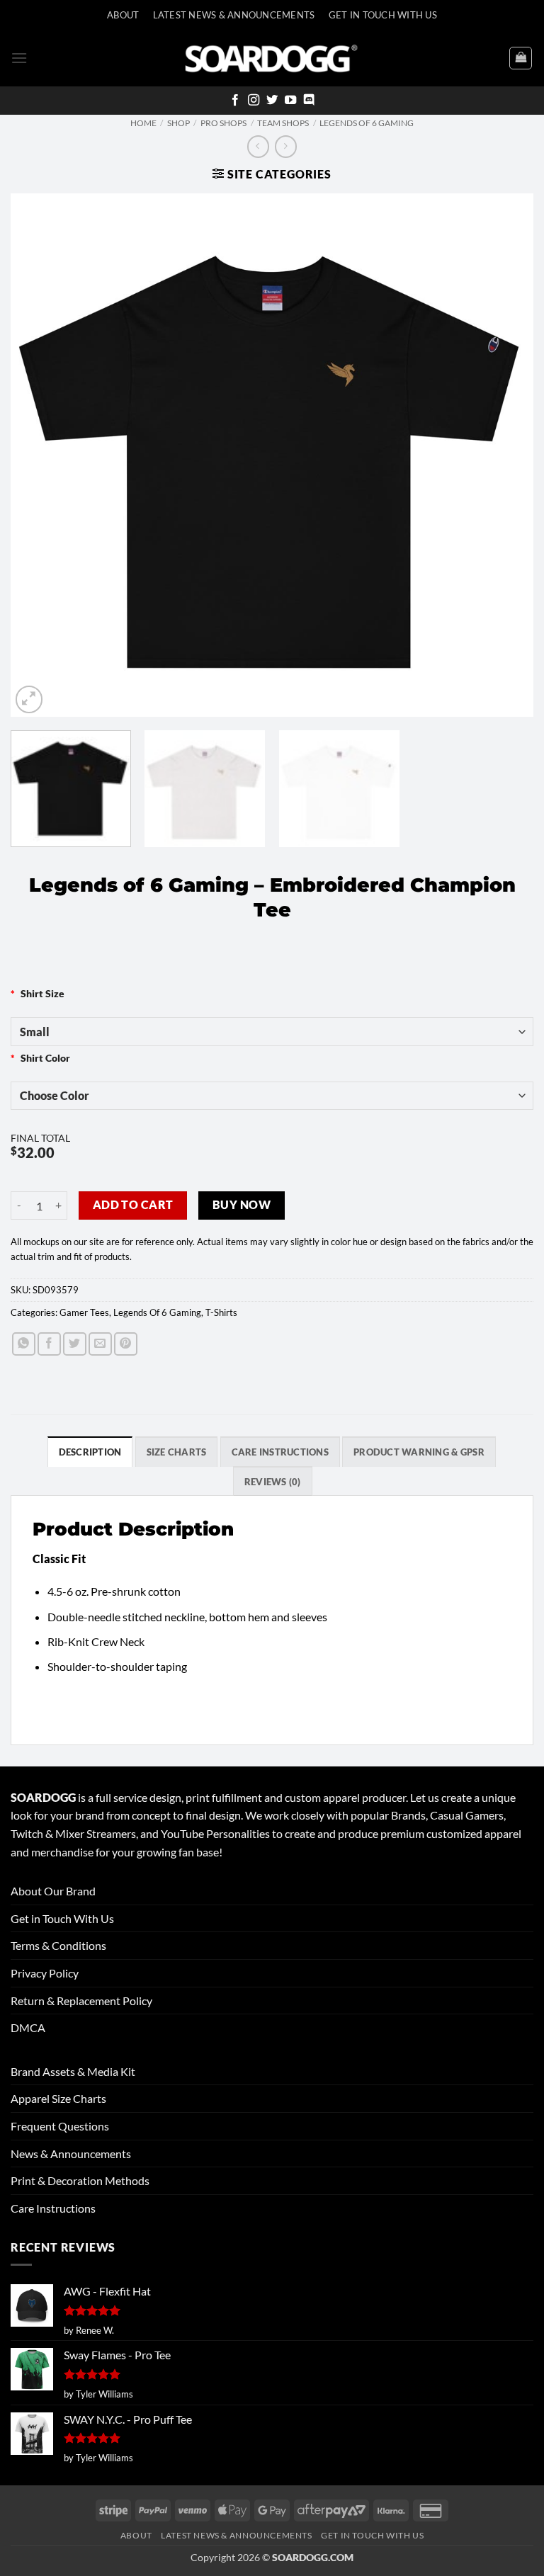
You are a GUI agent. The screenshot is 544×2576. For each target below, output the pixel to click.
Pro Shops (223, 123)
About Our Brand (53, 1891)
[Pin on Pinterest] (126, 1344)
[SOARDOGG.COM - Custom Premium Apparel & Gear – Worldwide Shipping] (271, 58)
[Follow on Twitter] (272, 101)
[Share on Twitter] (75, 1344)
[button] (19, 58)
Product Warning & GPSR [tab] (419, 1452)
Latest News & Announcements (234, 15)
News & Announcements (71, 2154)
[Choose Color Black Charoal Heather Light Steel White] (272, 1096)
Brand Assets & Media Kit (73, 2071)
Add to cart (133, 1205)
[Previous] (39, 455)
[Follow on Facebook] (235, 101)
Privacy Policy (45, 1973)
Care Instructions (53, 2208)
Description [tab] (90, 1452)
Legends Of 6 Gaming (367, 123)
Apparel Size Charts (58, 2098)
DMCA (28, 2027)
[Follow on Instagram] (254, 101)
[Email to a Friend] (100, 1344)
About (123, 15)
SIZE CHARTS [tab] (177, 1452)
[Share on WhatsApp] (24, 1344)
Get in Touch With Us (62, 1918)
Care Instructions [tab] (280, 1452)
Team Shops (283, 123)
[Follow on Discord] (309, 101)
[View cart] (521, 58)
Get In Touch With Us (383, 15)
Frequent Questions (60, 2126)
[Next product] (258, 146)
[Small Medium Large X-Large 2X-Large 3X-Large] (272, 1031)
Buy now (242, 1205)
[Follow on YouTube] (290, 101)
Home (143, 123)
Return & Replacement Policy (81, 2001)
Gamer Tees (84, 1312)
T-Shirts (221, 1312)
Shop (178, 123)
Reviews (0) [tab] (273, 1482)
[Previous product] (286, 146)
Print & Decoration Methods (80, 2180)
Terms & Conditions (58, 1945)
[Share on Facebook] (49, 1344)
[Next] (505, 455)
